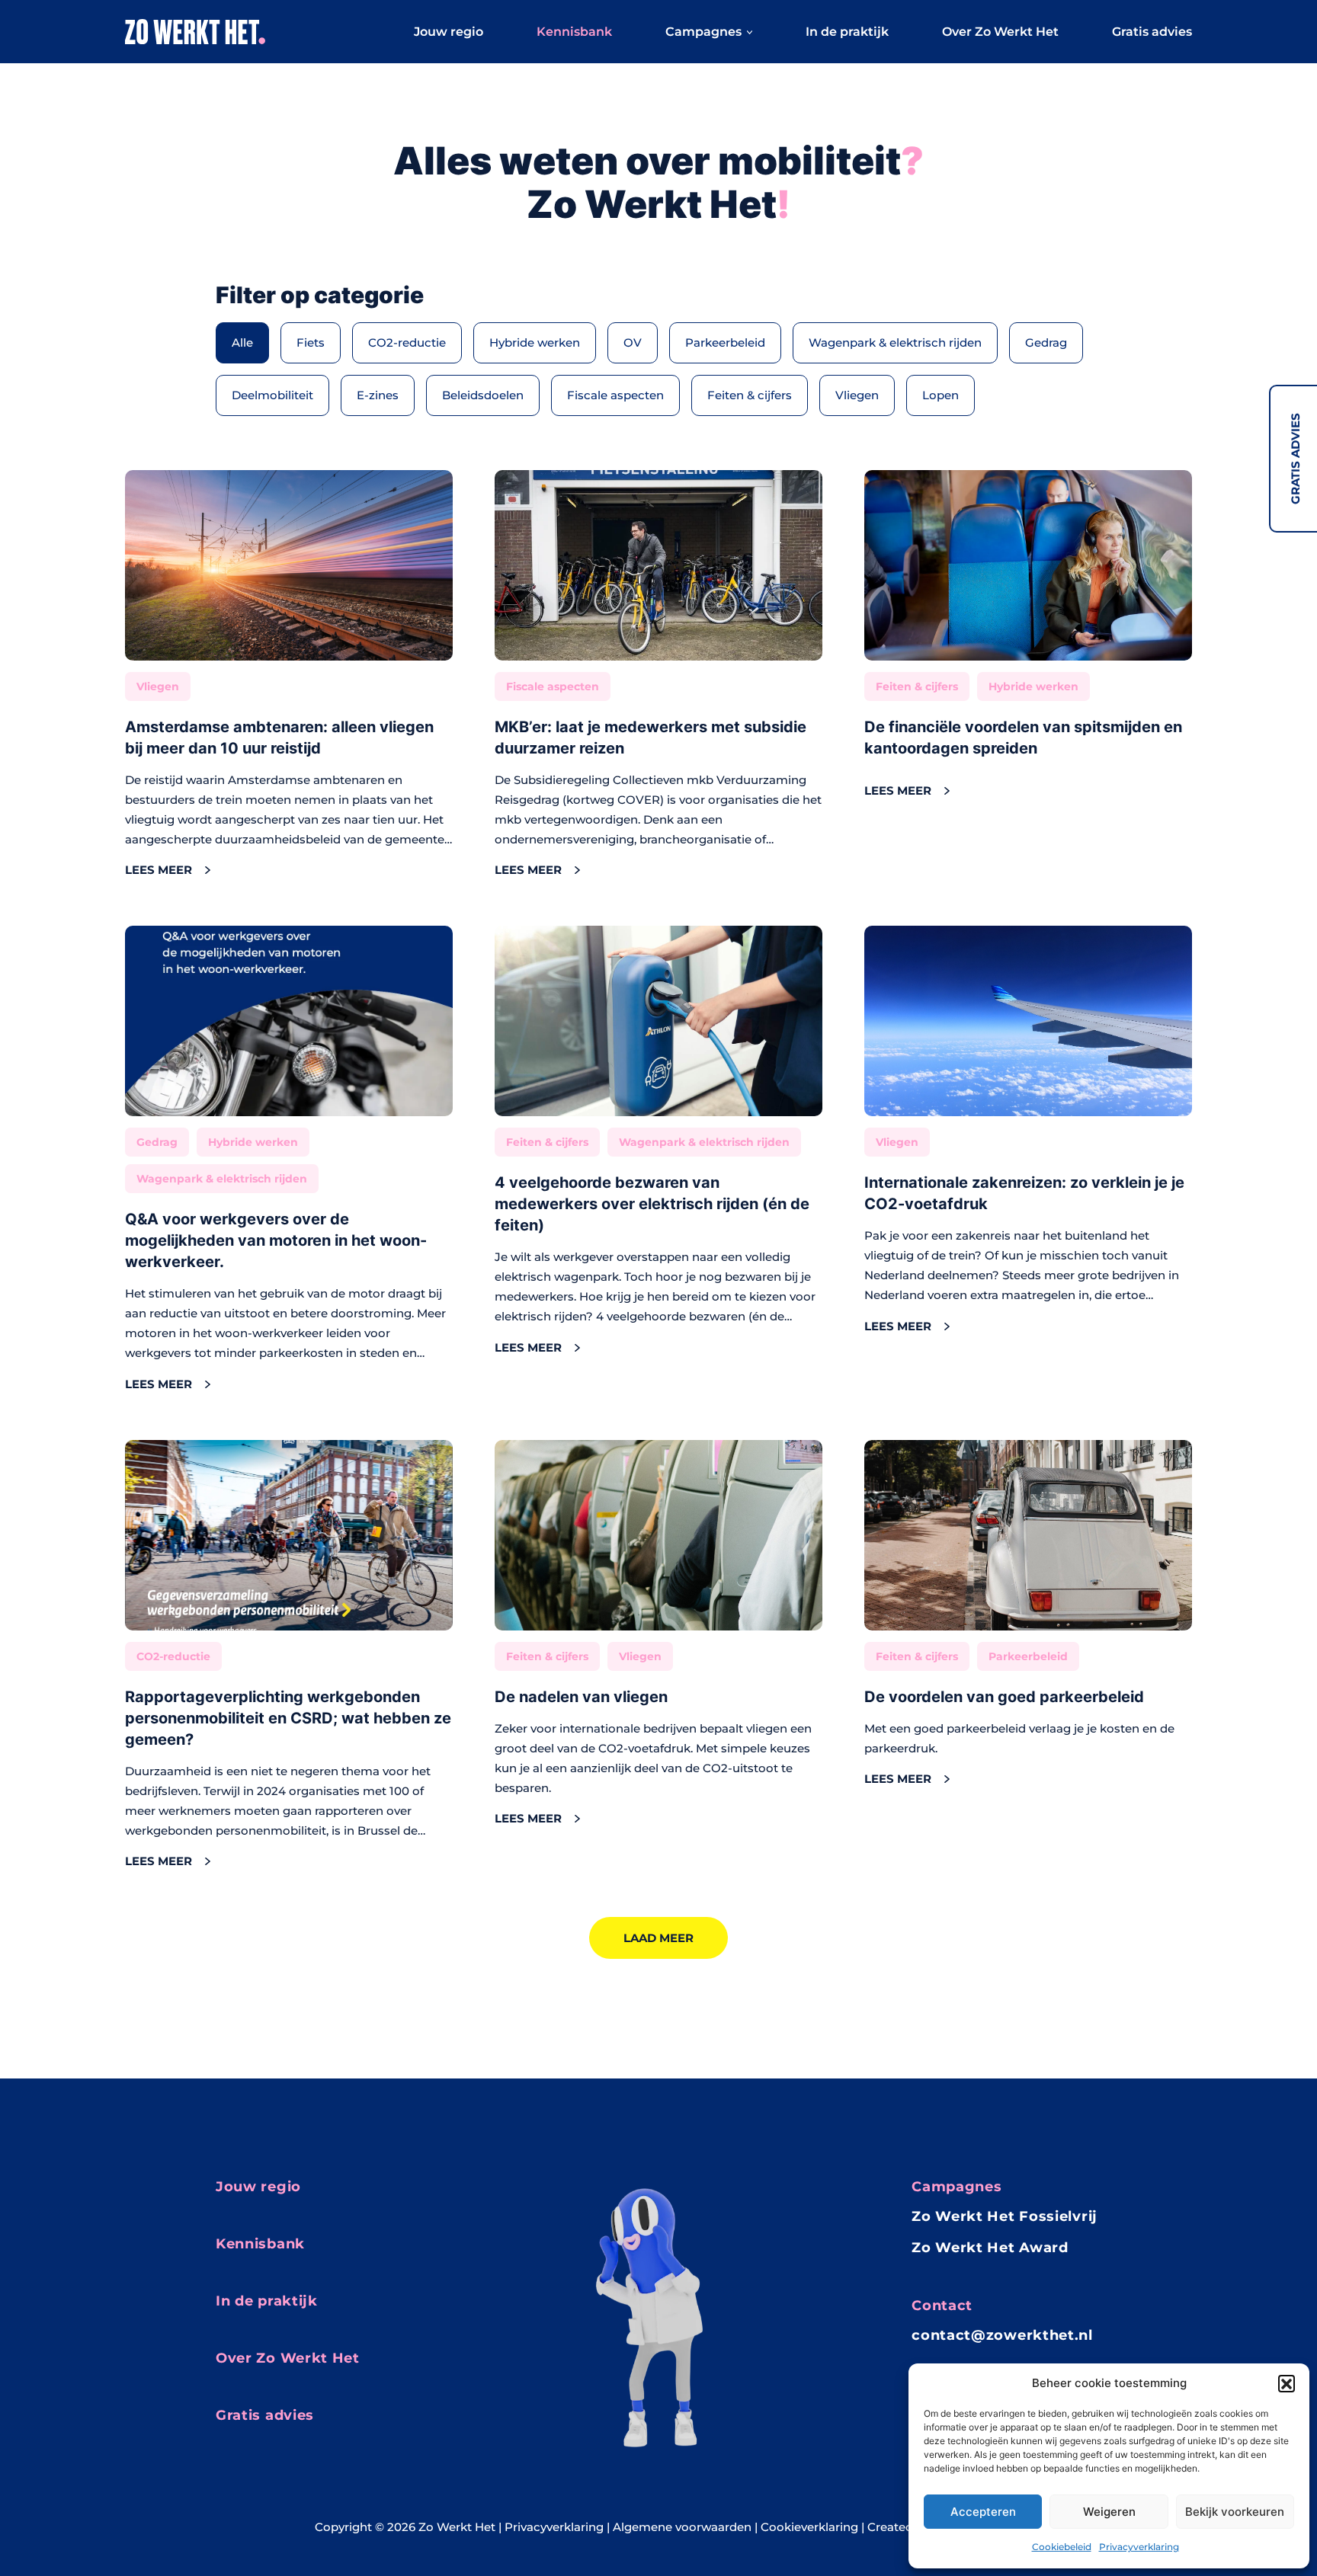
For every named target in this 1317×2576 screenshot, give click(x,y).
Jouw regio (449, 32)
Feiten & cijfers (750, 395)
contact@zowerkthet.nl (1002, 2335)
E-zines (378, 395)
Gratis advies (1295, 459)
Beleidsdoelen (483, 395)
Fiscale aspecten (615, 395)
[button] (1287, 2383)
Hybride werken (535, 342)
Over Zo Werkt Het (1000, 32)
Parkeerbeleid (725, 342)
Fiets (311, 342)
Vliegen (857, 395)
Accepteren (983, 2512)
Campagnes (703, 32)
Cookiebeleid (1062, 2547)
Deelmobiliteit (272, 395)
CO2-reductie (407, 342)
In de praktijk (847, 32)
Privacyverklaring (1139, 2547)
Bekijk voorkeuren (1235, 2512)
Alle (242, 342)
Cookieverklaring (809, 2527)
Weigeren (1109, 2512)
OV (633, 342)
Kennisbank (574, 32)
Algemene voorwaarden (682, 2527)
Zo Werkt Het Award (990, 2248)
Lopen (940, 395)
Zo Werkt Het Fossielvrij (1005, 2216)
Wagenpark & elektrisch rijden (895, 342)
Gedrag (1046, 342)
